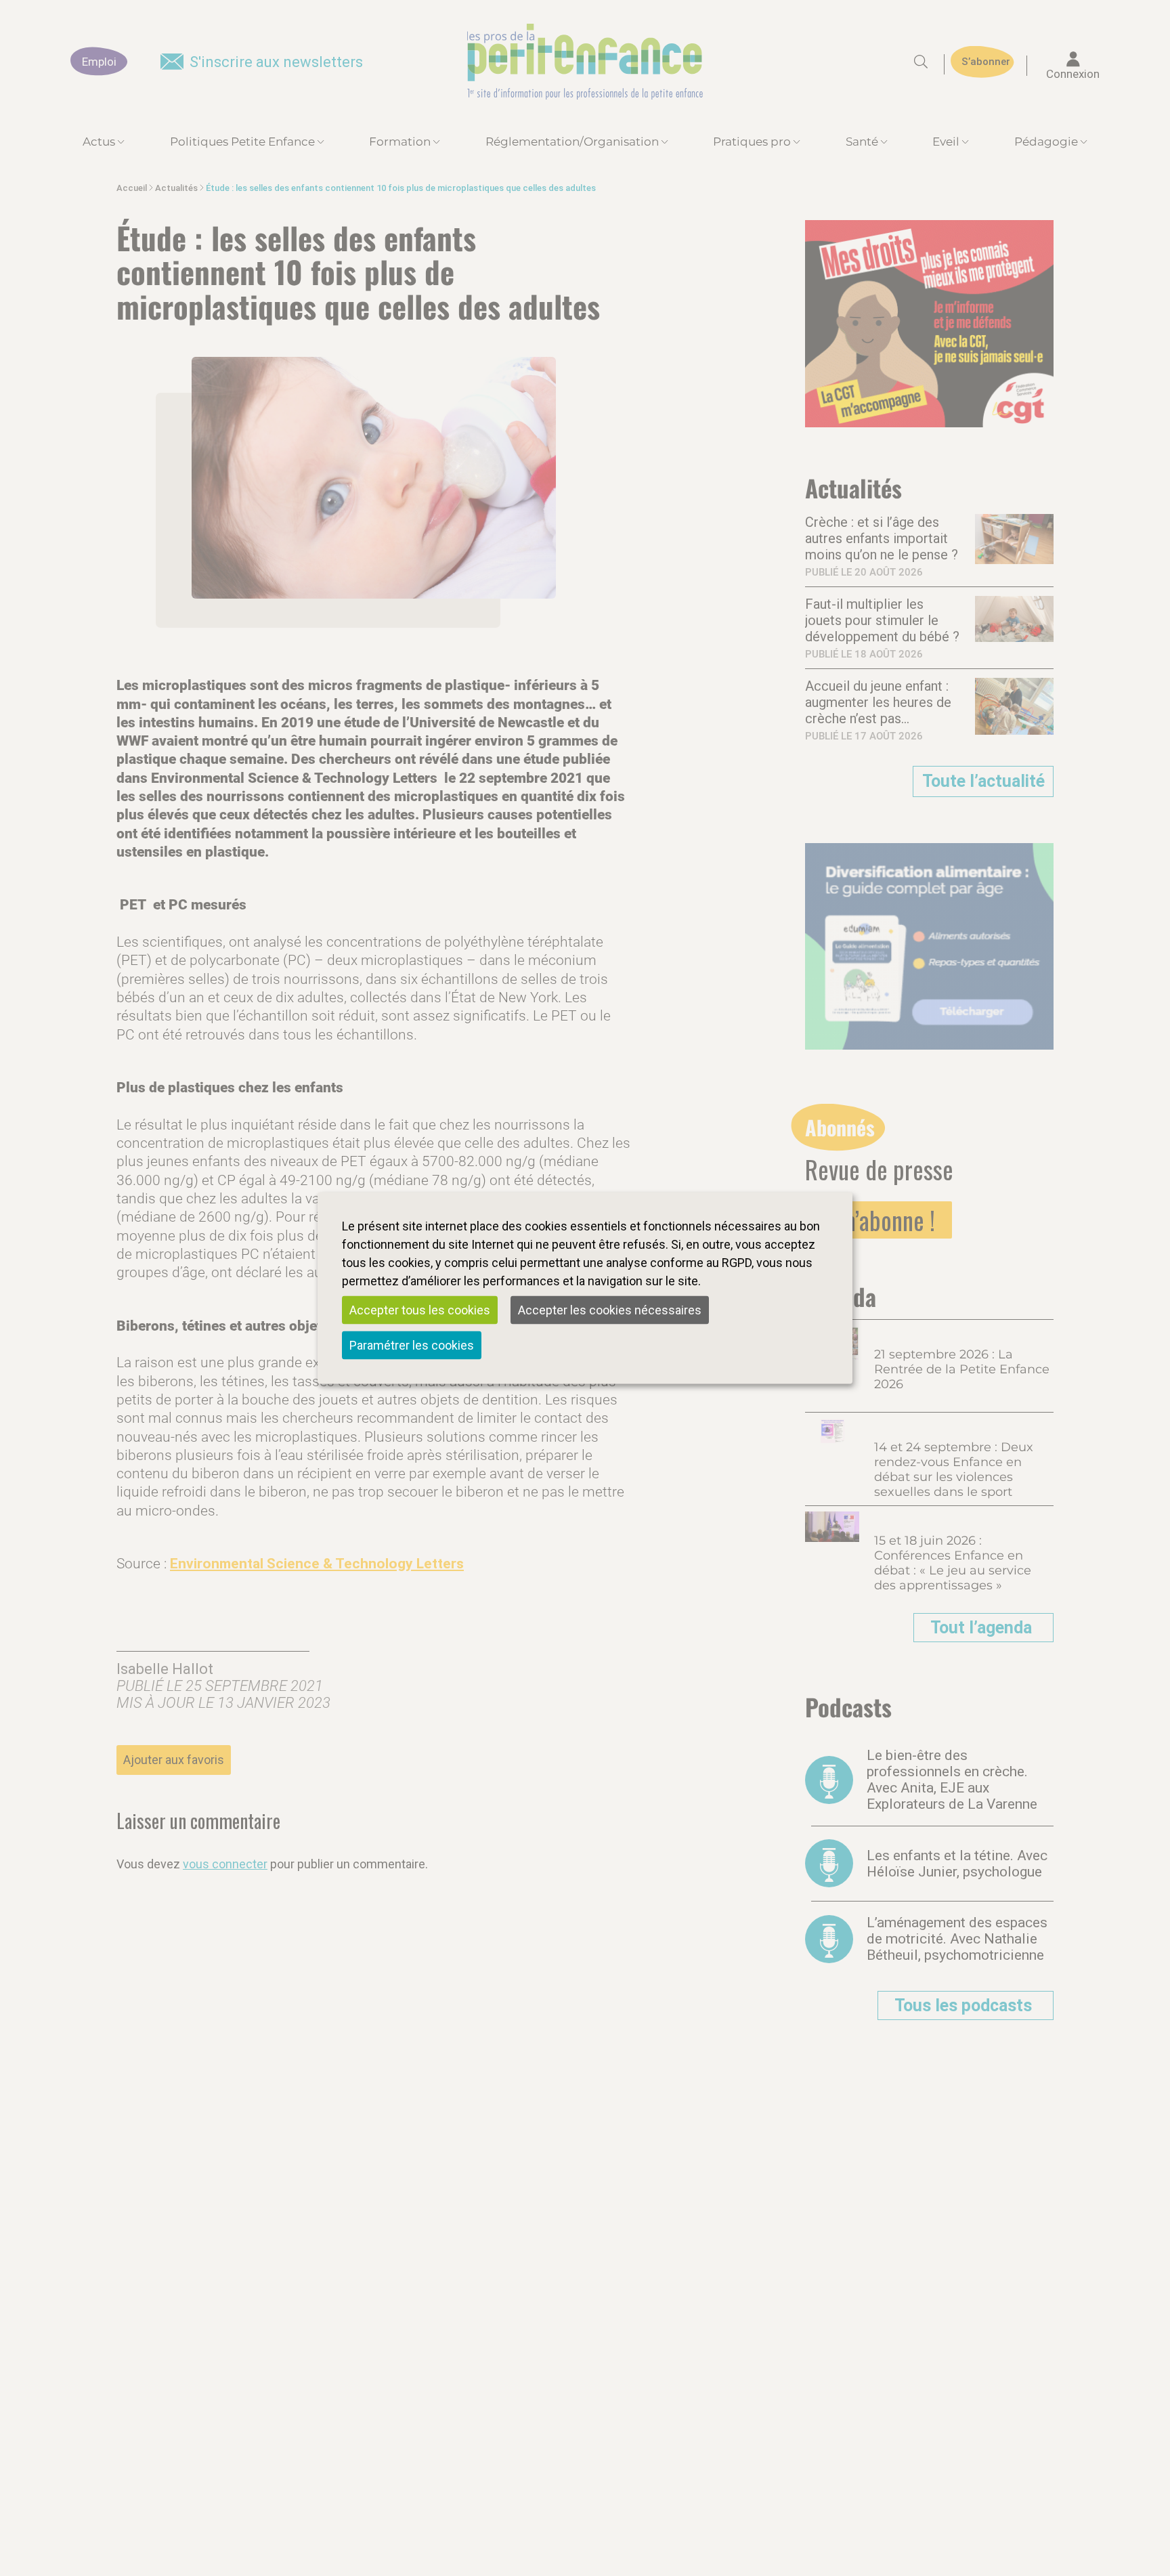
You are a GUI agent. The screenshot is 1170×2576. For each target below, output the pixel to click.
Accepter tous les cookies (420, 1310)
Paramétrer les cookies (412, 1345)
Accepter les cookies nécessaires (610, 1310)
